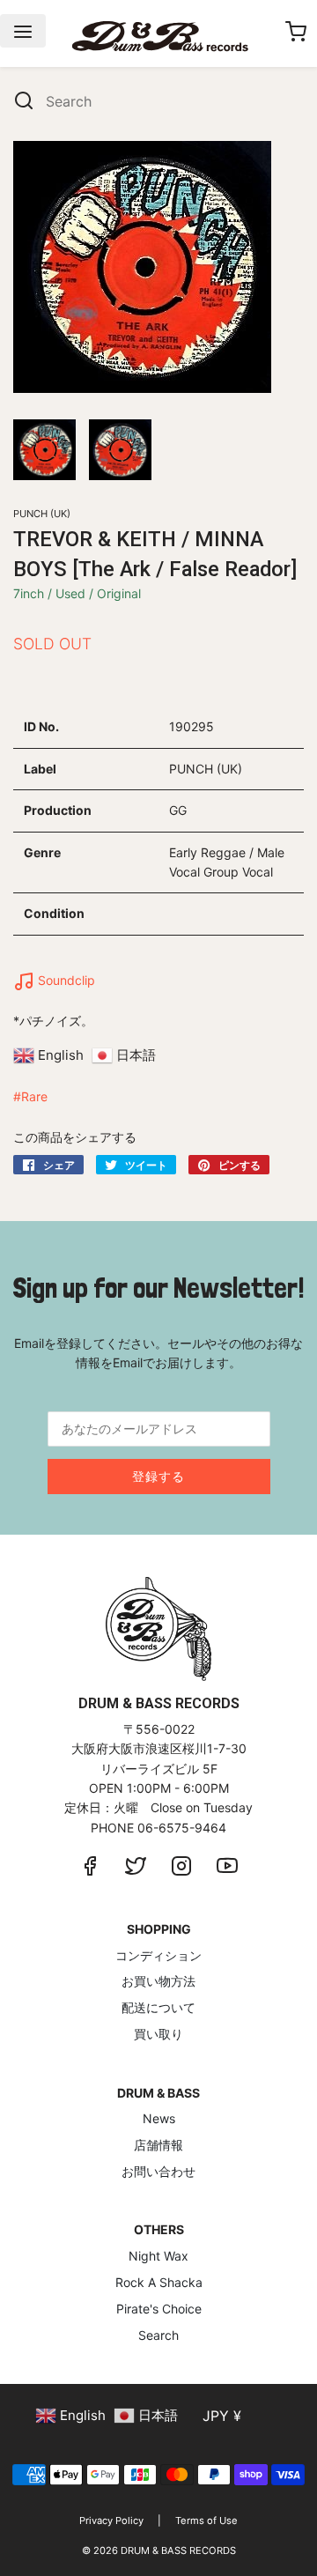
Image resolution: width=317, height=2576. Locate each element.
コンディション (158, 1955)
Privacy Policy (111, 2520)
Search (158, 2335)
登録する (158, 1476)
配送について (158, 2007)
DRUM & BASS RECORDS (178, 2550)
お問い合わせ (158, 2171)
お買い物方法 (158, 1981)
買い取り (158, 2034)
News (159, 2118)
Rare (34, 1096)
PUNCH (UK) (42, 514)
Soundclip (65, 980)
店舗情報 (158, 2145)
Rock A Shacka (159, 2282)
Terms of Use (206, 2520)
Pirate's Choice (159, 2309)
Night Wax (158, 2256)
